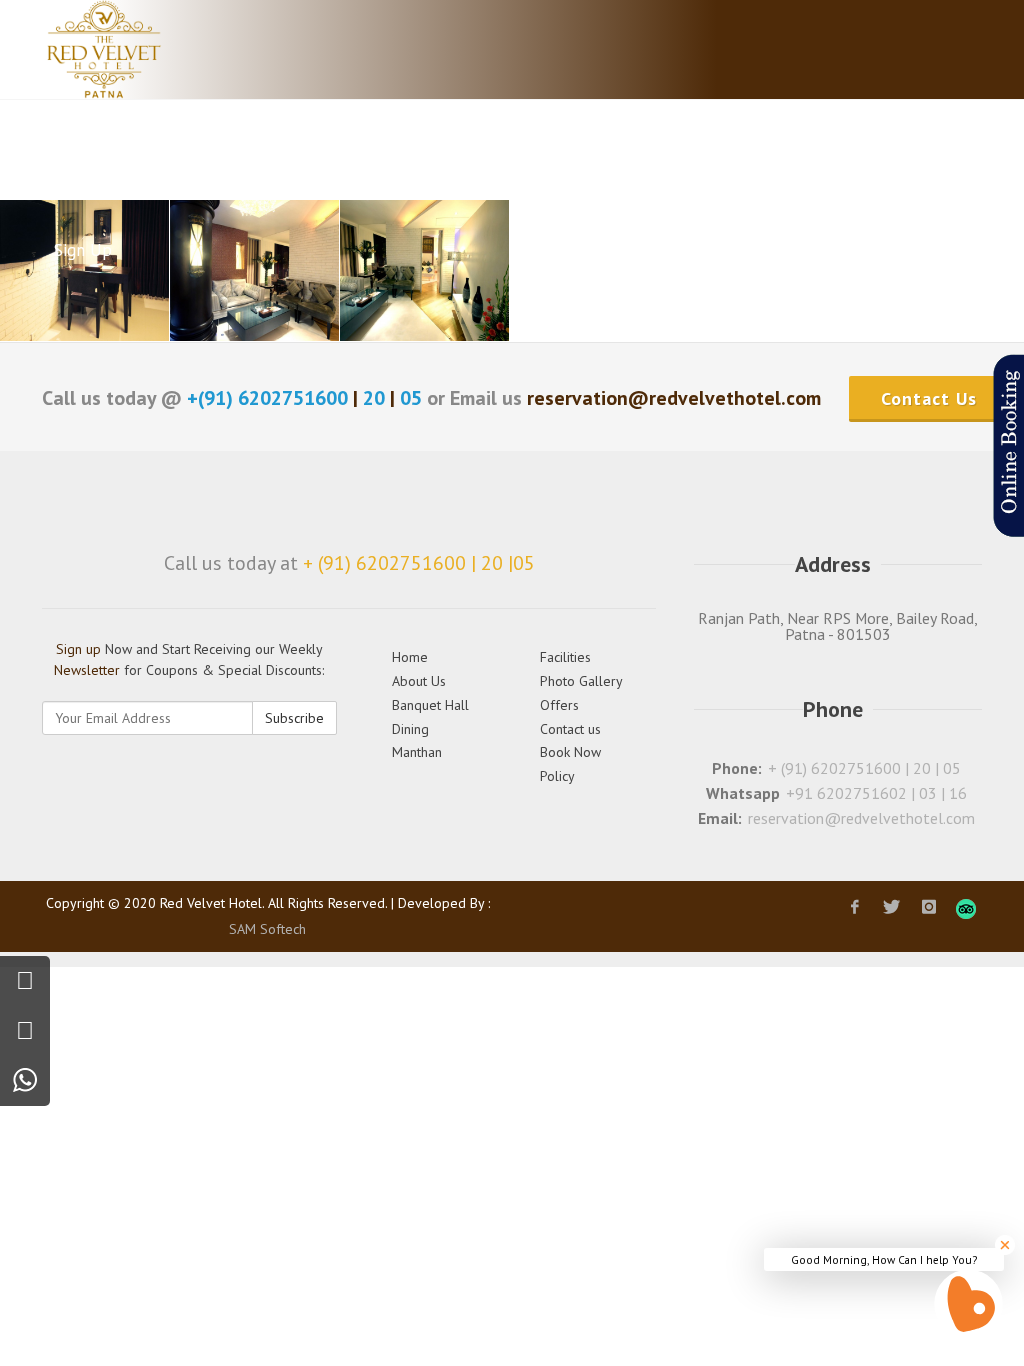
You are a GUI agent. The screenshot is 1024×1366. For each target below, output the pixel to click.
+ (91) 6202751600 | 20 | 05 (864, 768)
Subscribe (294, 718)
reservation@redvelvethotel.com (861, 818)
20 (374, 398)
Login (901, 150)
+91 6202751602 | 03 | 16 (876, 793)
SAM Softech (267, 929)
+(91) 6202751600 (270, 398)
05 (411, 398)
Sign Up (83, 250)
